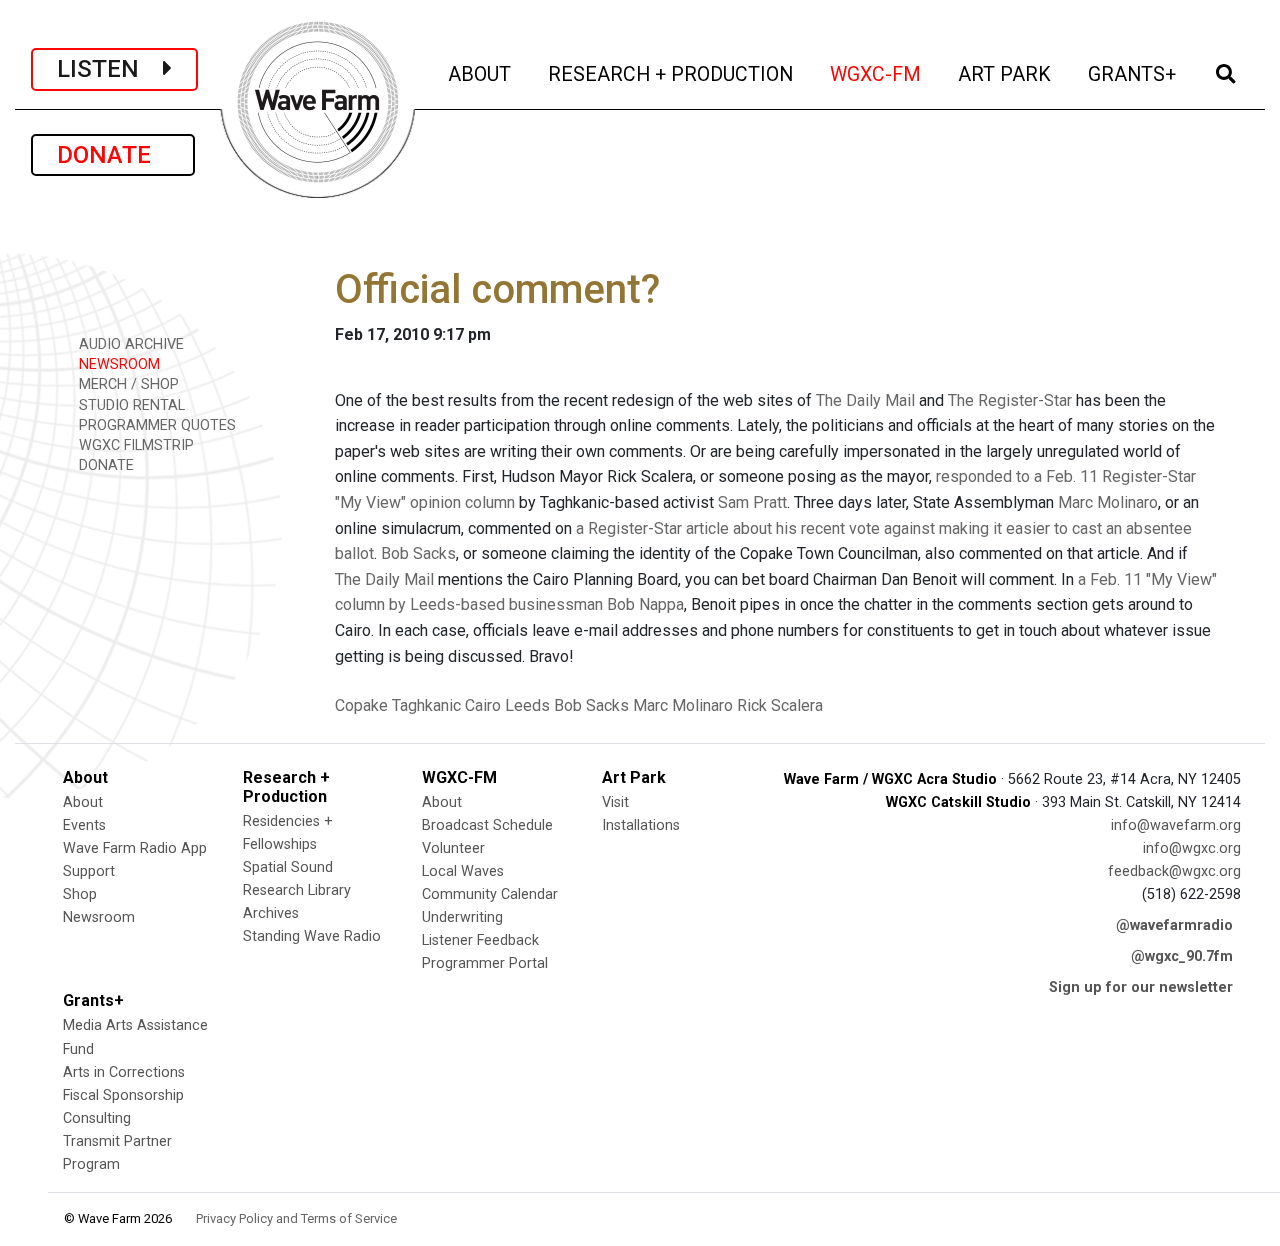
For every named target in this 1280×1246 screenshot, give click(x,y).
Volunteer (453, 848)
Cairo (483, 705)
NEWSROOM (117, 364)
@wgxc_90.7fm (1182, 956)
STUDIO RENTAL (130, 405)
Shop (80, 894)
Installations (641, 825)
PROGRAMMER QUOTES (155, 425)
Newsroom (99, 917)
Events (84, 825)
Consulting (97, 1118)
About (83, 802)
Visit (615, 802)
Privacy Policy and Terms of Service (296, 1218)
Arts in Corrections (124, 1072)
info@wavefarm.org (1176, 825)
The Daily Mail (865, 400)
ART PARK (1006, 74)
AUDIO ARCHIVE (129, 344)
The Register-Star (1010, 400)
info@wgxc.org (1192, 848)
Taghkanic (426, 705)
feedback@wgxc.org (1174, 871)
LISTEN (110, 69)
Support (89, 871)
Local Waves (463, 871)
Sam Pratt (752, 502)
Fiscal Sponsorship (123, 1095)
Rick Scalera (780, 705)
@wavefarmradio (1174, 925)
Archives (271, 913)
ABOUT (481, 74)
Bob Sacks (418, 553)
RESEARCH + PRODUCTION (672, 74)
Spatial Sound (288, 867)
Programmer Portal (485, 963)
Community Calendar (490, 894)
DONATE (113, 155)
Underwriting (462, 917)
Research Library (297, 890)
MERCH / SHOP (127, 384)
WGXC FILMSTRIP (134, 445)
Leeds (527, 705)
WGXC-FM (877, 74)
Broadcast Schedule (487, 825)
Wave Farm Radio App (135, 848)
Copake (361, 705)
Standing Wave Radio (312, 936)
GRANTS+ (1133, 74)
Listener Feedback (480, 940)
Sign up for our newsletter (1141, 987)
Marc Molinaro (1108, 502)
